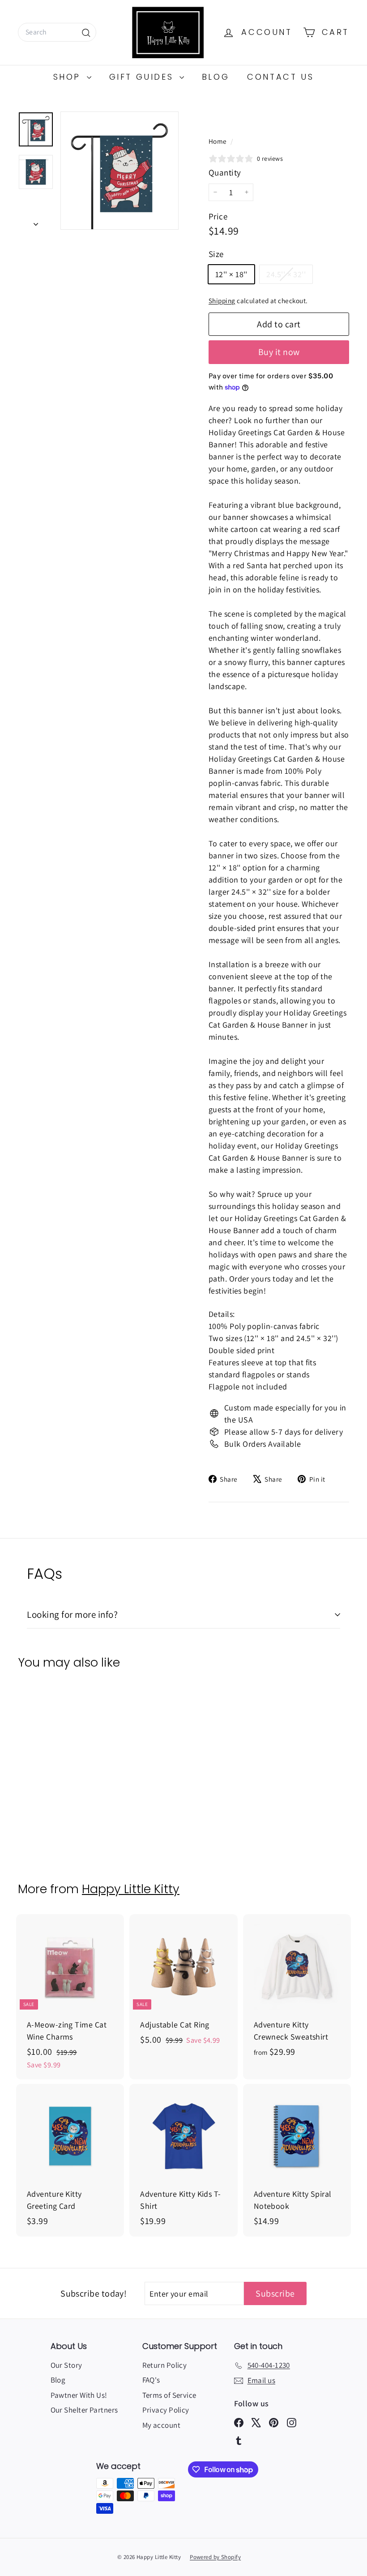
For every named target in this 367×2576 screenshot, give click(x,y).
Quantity (225, 172)
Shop (69, 77)
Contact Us (280, 77)
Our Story (66, 2365)
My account (162, 2425)
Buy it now (279, 352)
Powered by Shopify (215, 2557)
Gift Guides (143, 77)
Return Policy (165, 2365)
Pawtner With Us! (79, 2395)
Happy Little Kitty (131, 1889)
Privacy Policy (166, 2410)
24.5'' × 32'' (289, 276)
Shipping (222, 300)
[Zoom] (119, 171)
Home (218, 141)
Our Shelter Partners (84, 2410)
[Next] (36, 221)
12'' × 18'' (231, 274)
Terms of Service (169, 2395)
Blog (216, 77)
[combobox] (57, 32)
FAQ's (151, 2380)
